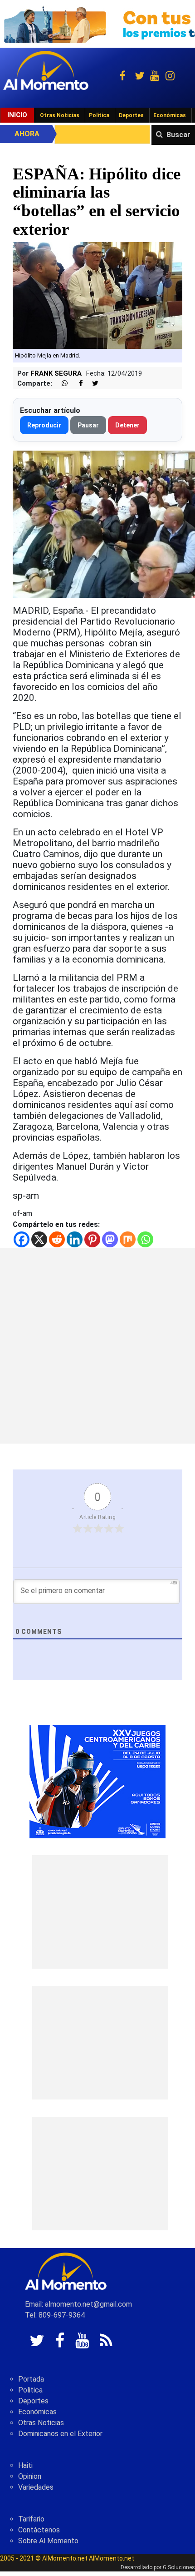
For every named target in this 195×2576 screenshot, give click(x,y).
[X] (39, 1239)
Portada (31, 2379)
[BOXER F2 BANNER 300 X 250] (97, 1781)
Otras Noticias (60, 115)
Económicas (170, 115)
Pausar (88, 425)
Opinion (30, 2476)
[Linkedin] (75, 1239)
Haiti (25, 2465)
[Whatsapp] (145, 1239)
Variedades (36, 2487)
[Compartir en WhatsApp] (61, 384)
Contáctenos (39, 2530)
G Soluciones (179, 2567)
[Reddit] (57, 1239)
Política (99, 115)
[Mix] (128, 1239)
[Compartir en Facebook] (76, 384)
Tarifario (31, 2519)
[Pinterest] (92, 1239)
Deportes (131, 115)
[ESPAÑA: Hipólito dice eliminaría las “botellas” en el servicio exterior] (97, 295)
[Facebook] (22, 1239)
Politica (30, 2390)
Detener (127, 425)
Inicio (17, 115)
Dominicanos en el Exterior (60, 2434)
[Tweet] (92, 384)
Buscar (178, 135)
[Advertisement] (97, 1346)
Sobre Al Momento (48, 2541)
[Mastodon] (110, 1239)
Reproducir (44, 425)
